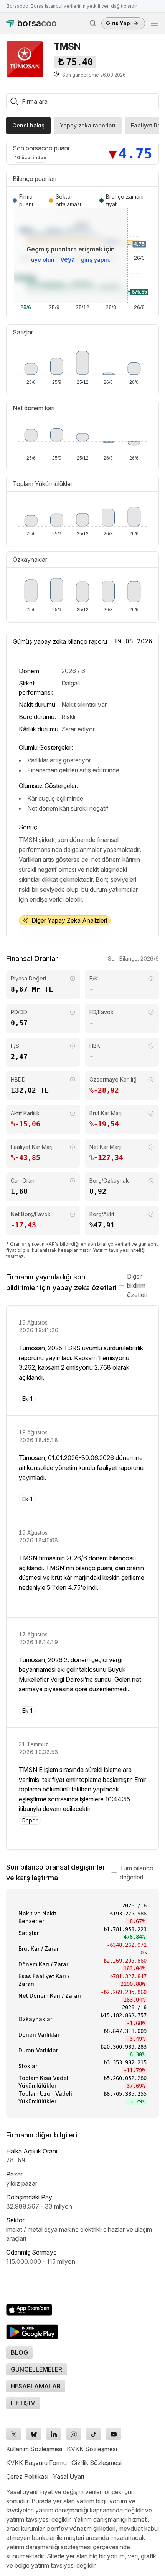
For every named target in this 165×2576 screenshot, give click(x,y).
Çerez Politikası (27, 2476)
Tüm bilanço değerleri (137, 1873)
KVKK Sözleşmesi (92, 2449)
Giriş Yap (118, 23)
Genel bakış (28, 125)
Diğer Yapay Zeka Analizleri (69, 920)
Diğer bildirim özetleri (137, 1286)
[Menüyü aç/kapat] (154, 23)
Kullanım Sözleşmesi (34, 2449)
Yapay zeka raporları (88, 125)
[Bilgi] (73, 979)
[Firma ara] (93, 23)
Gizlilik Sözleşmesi (97, 2463)
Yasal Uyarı (68, 2476)
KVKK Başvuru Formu (36, 2463)
